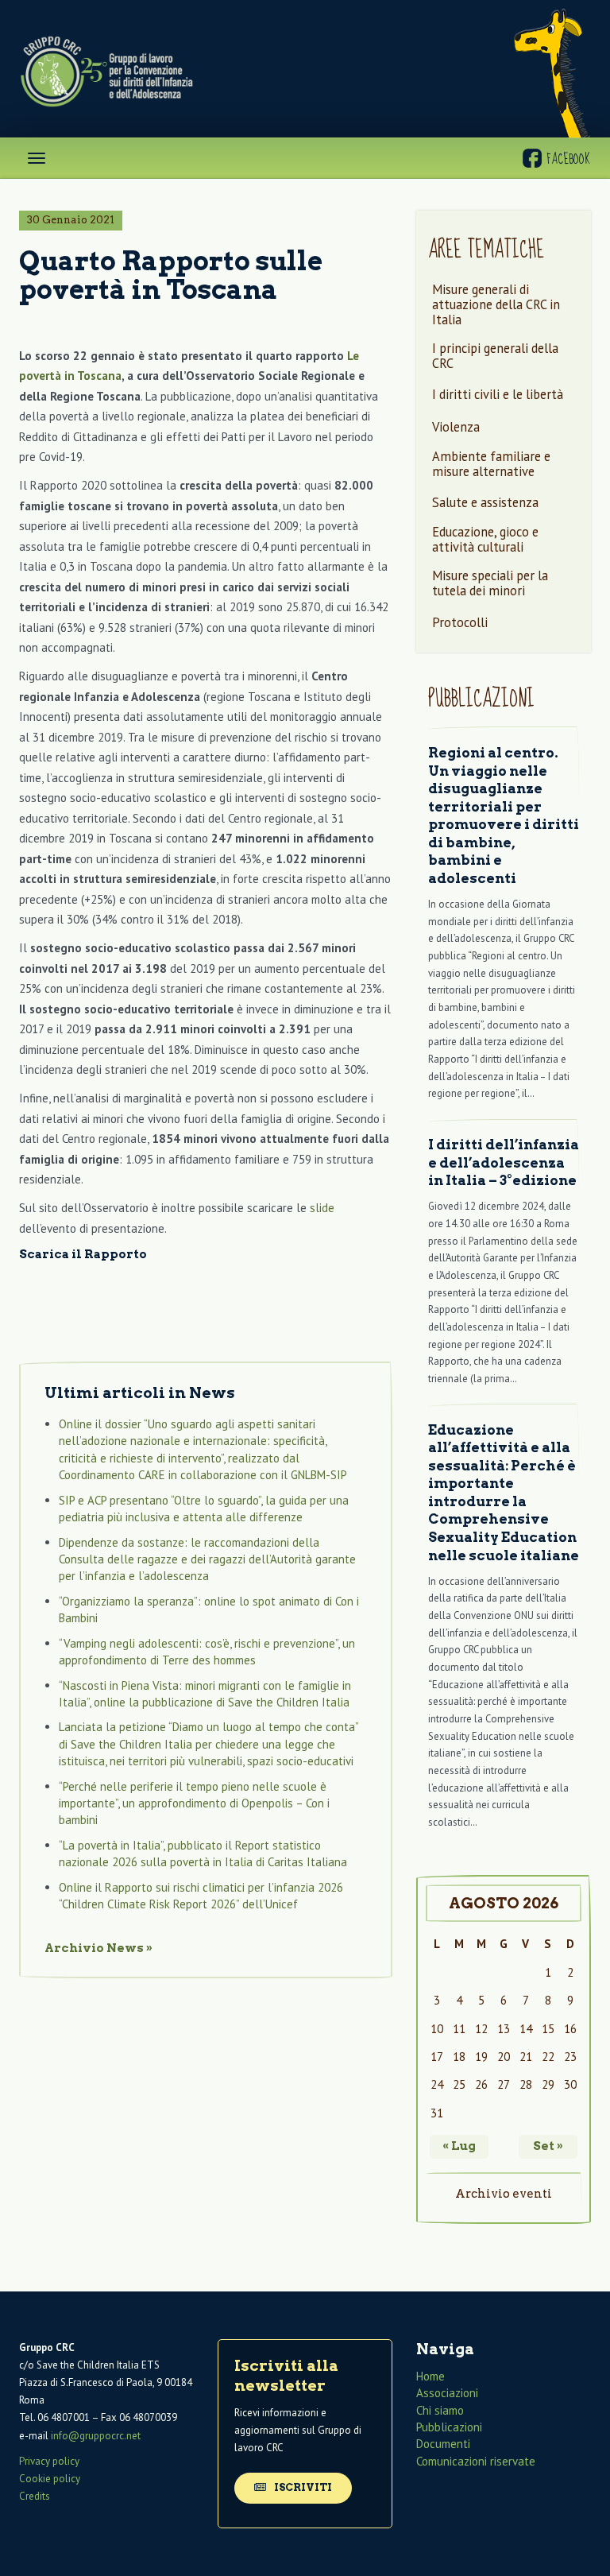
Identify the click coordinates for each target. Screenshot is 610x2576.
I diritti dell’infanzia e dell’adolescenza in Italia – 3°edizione (504, 1162)
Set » (548, 2146)
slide (322, 1208)
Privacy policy (49, 2461)
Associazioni (447, 2393)
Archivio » (98, 1948)
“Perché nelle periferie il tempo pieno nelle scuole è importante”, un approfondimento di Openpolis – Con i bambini (194, 1803)
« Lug (459, 2146)
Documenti (443, 2444)
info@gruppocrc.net (96, 2436)
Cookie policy (50, 2479)
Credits (35, 2496)
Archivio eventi (504, 2194)
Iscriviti (302, 2487)
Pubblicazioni (449, 2427)
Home (430, 2376)
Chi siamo (440, 2410)
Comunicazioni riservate (476, 2461)
